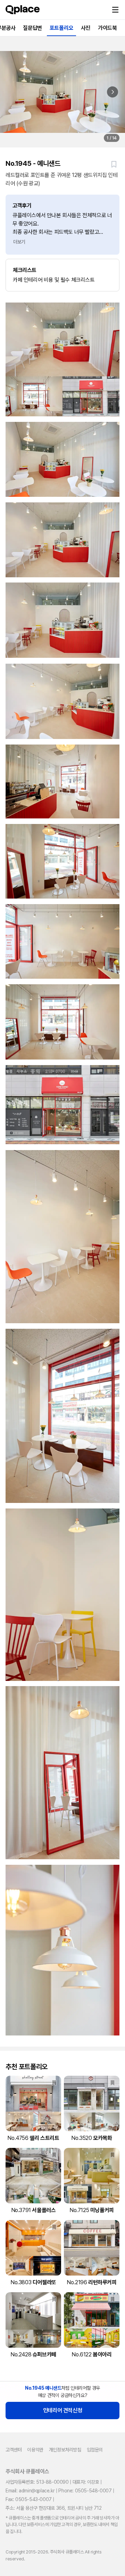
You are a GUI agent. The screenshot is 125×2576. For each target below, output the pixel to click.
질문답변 (32, 28)
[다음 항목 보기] (112, 92)
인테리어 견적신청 (62, 2410)
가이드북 (107, 28)
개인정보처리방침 (65, 2450)
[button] (115, 10)
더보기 (19, 242)
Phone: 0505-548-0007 (85, 2491)
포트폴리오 (61, 28)
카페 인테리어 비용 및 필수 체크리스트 (54, 275)
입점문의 (95, 2450)
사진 (86, 28)
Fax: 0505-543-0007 (29, 2499)
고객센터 (14, 2450)
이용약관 (35, 2450)
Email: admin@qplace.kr (30, 2491)
